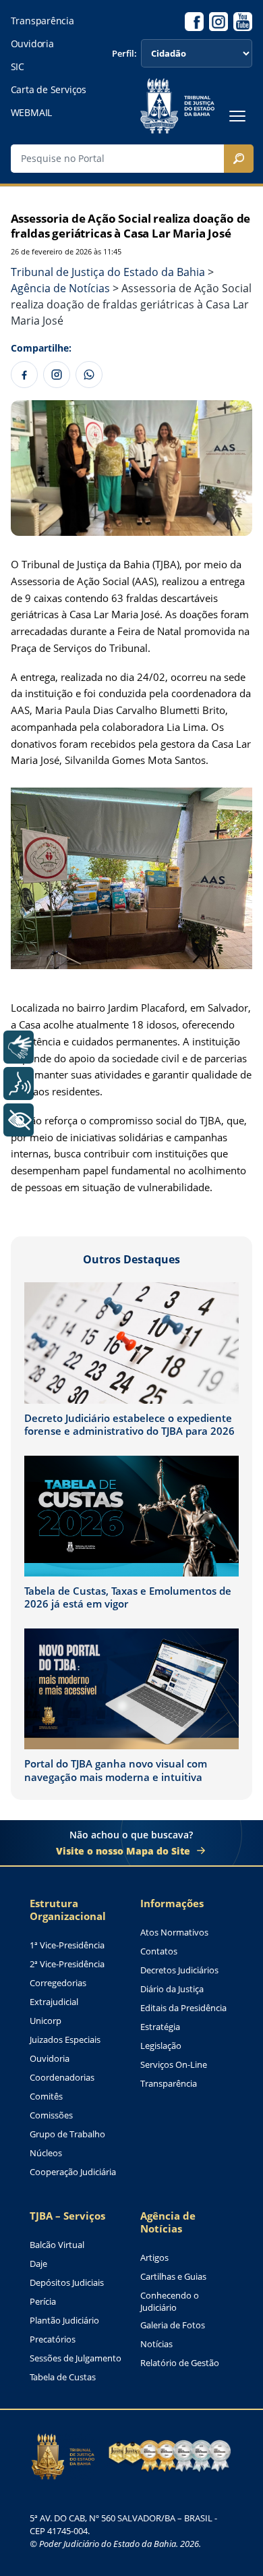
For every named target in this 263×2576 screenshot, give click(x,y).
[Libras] (19, 1047)
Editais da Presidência (183, 2008)
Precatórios (53, 2339)
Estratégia (160, 2027)
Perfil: (124, 54)
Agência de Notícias (168, 2222)
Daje (38, 2264)
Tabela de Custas (63, 2377)
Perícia (43, 2302)
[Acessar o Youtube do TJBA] (243, 22)
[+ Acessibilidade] (19, 1120)
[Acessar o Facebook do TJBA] (194, 22)
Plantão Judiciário (64, 2321)
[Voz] (19, 1084)
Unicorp (46, 2021)
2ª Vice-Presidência (67, 1964)
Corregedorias (58, 1983)
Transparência (42, 21)
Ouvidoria (32, 44)
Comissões (51, 2115)
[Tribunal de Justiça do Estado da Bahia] (177, 106)
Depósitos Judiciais (67, 2283)
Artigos (154, 2258)
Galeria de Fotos (173, 2325)
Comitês (46, 2097)
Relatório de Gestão (180, 2363)
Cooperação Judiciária (73, 2172)
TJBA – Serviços (67, 2216)
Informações (172, 1903)
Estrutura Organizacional (68, 1910)
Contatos (159, 1951)
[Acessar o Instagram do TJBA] (218, 22)
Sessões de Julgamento (76, 2358)
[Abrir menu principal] (237, 116)
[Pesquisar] (239, 159)
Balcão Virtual (57, 2245)
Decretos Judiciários (179, 1970)
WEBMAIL (32, 113)
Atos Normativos (174, 1933)
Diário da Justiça (172, 1989)
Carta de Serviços (49, 90)
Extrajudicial (54, 2002)
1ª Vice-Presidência (67, 1945)
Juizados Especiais (65, 2040)
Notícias (156, 2344)
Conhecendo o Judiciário (170, 2302)
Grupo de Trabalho (67, 2134)
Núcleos (46, 2153)
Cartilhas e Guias (173, 2277)
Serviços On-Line (174, 2065)
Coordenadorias (62, 2078)
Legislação (161, 2046)
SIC (18, 67)
